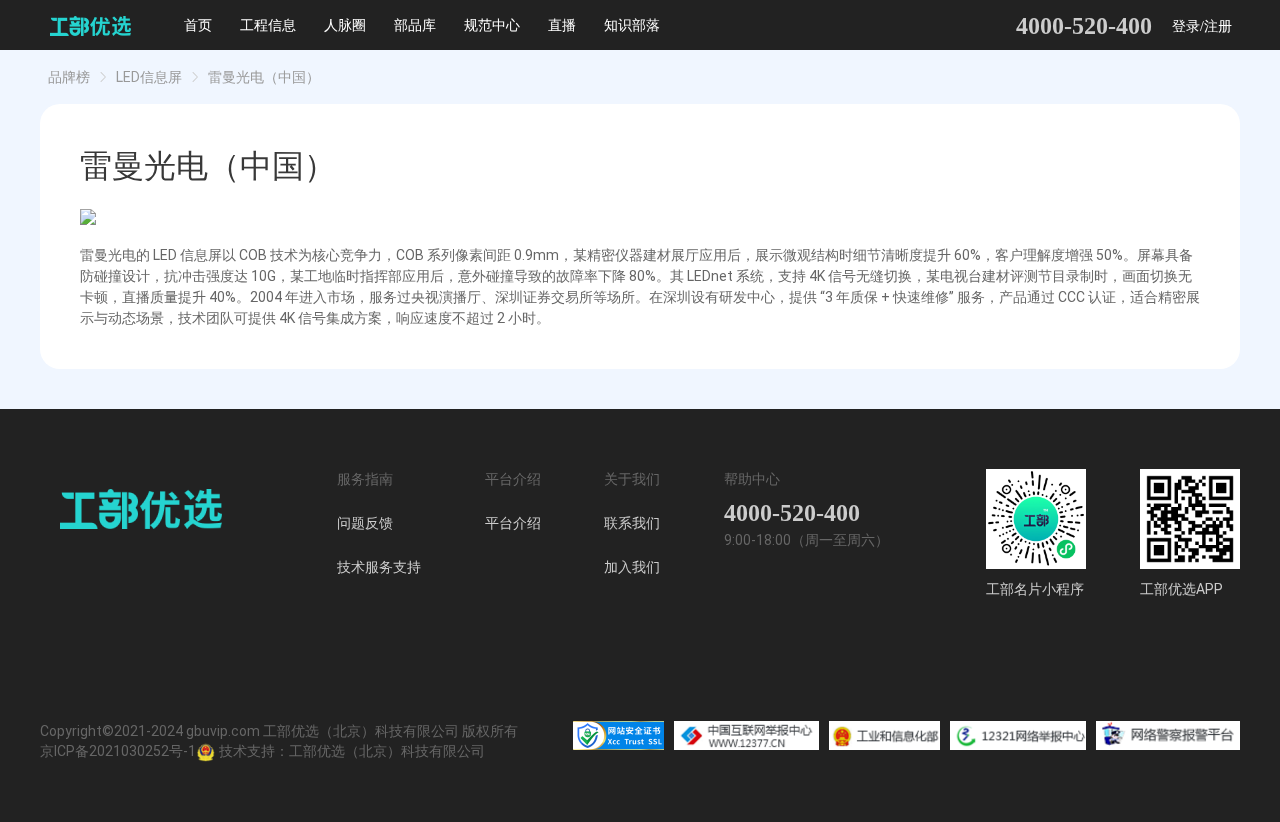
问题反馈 (365, 523)
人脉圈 (345, 25)
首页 (198, 25)
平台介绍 (513, 523)
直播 (562, 25)
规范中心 (492, 25)
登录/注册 (1202, 26)
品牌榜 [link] (69, 77)
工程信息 (268, 25)
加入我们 (632, 567)
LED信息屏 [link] (149, 77)
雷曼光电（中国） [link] (264, 77)
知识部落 (632, 25)
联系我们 (632, 523)
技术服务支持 (379, 567)
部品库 (415, 25)
